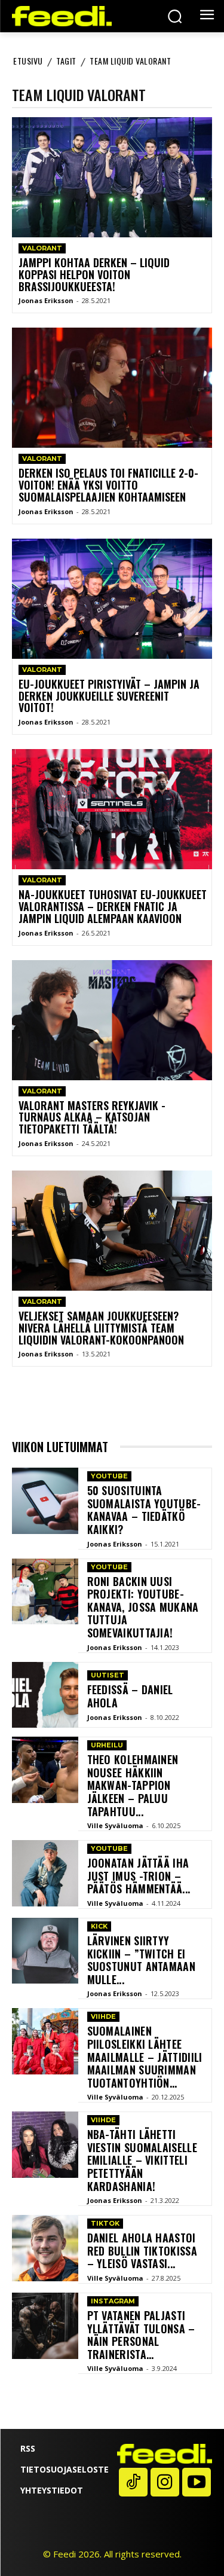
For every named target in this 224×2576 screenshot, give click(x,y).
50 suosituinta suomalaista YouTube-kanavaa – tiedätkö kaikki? (144, 1510)
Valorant (42, 248)
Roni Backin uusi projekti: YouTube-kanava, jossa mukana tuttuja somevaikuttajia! (143, 1607)
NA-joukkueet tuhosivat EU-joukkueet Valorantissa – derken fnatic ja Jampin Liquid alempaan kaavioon (113, 906)
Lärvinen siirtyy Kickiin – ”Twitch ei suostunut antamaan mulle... (141, 1960)
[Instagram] (165, 2482)
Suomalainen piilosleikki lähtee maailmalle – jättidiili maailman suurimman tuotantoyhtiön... (145, 2056)
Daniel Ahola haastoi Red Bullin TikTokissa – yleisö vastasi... (142, 2250)
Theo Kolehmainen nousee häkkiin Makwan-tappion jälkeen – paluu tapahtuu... (133, 1785)
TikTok (105, 2223)
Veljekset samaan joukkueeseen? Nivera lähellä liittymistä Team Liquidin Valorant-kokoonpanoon (101, 1328)
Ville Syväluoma (115, 1825)
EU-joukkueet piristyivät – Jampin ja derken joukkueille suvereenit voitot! (109, 696)
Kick (99, 1926)
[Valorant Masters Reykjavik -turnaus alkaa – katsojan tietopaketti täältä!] (112, 1020)
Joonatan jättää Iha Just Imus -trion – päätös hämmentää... (139, 1876)
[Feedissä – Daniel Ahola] (45, 1695)
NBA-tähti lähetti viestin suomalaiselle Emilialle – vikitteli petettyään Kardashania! (142, 2160)
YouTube (109, 1476)
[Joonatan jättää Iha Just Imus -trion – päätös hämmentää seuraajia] (45, 1873)
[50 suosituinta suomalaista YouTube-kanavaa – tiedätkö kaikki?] (45, 1501)
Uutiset (108, 1675)
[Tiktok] (133, 2482)
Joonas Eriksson (46, 300)
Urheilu (107, 1745)
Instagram (113, 2301)
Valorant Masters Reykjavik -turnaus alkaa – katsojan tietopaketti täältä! (92, 1117)
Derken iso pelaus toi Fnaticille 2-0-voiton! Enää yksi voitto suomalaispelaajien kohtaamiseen (108, 485)
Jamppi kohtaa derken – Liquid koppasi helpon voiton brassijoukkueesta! (94, 274)
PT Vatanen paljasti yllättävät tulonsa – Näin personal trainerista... (141, 2335)
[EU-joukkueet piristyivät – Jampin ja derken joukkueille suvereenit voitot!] (112, 599)
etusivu (28, 61)
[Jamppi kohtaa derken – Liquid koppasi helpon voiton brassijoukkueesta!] (112, 177)
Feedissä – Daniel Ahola (130, 1696)
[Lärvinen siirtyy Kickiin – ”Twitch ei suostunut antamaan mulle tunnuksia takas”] (45, 1951)
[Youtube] (197, 2482)
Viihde (103, 2016)
